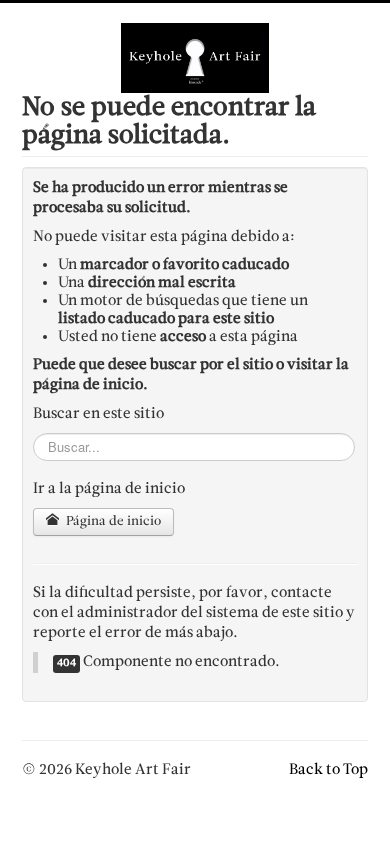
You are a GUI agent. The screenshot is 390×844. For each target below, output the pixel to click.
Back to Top (328, 770)
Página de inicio (112, 521)
